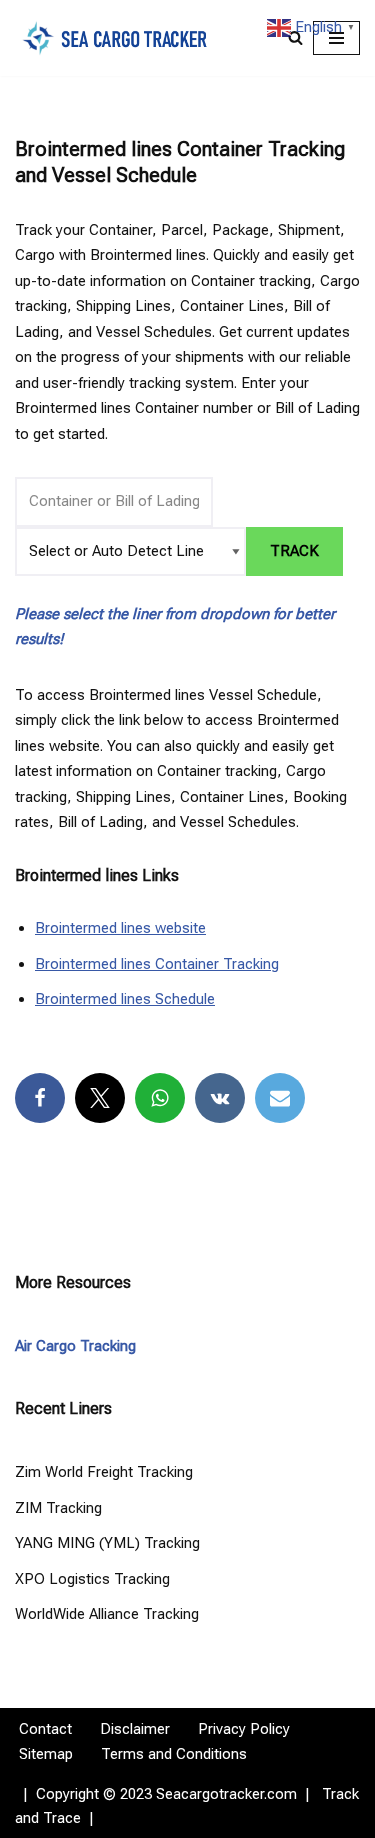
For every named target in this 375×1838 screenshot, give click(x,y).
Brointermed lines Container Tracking (157, 964)
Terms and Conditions (174, 1754)
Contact (45, 1729)
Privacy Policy (244, 1729)
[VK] (220, 1098)
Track (294, 551)
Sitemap (46, 1754)
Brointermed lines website (120, 928)
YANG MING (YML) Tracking (107, 1543)
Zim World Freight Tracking (104, 1472)
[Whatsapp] (160, 1098)
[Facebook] (40, 1098)
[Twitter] (100, 1098)
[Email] (280, 1098)
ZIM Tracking (58, 1508)
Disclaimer (135, 1729)
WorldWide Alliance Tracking (107, 1614)
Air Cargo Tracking (75, 1346)
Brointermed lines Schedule (125, 999)
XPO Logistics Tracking (92, 1579)
